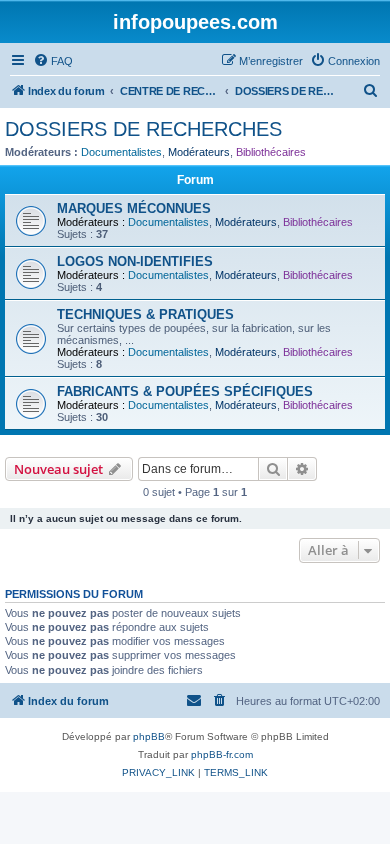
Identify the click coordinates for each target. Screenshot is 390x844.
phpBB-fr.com (222, 754)
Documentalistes (121, 152)
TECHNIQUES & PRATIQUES (145, 314)
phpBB (149, 736)
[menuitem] (53, 61)
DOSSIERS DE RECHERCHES (143, 129)
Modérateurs (199, 152)
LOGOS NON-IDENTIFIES (135, 261)
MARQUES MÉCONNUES (134, 208)
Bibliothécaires (271, 152)
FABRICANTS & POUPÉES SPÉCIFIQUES (185, 391)
